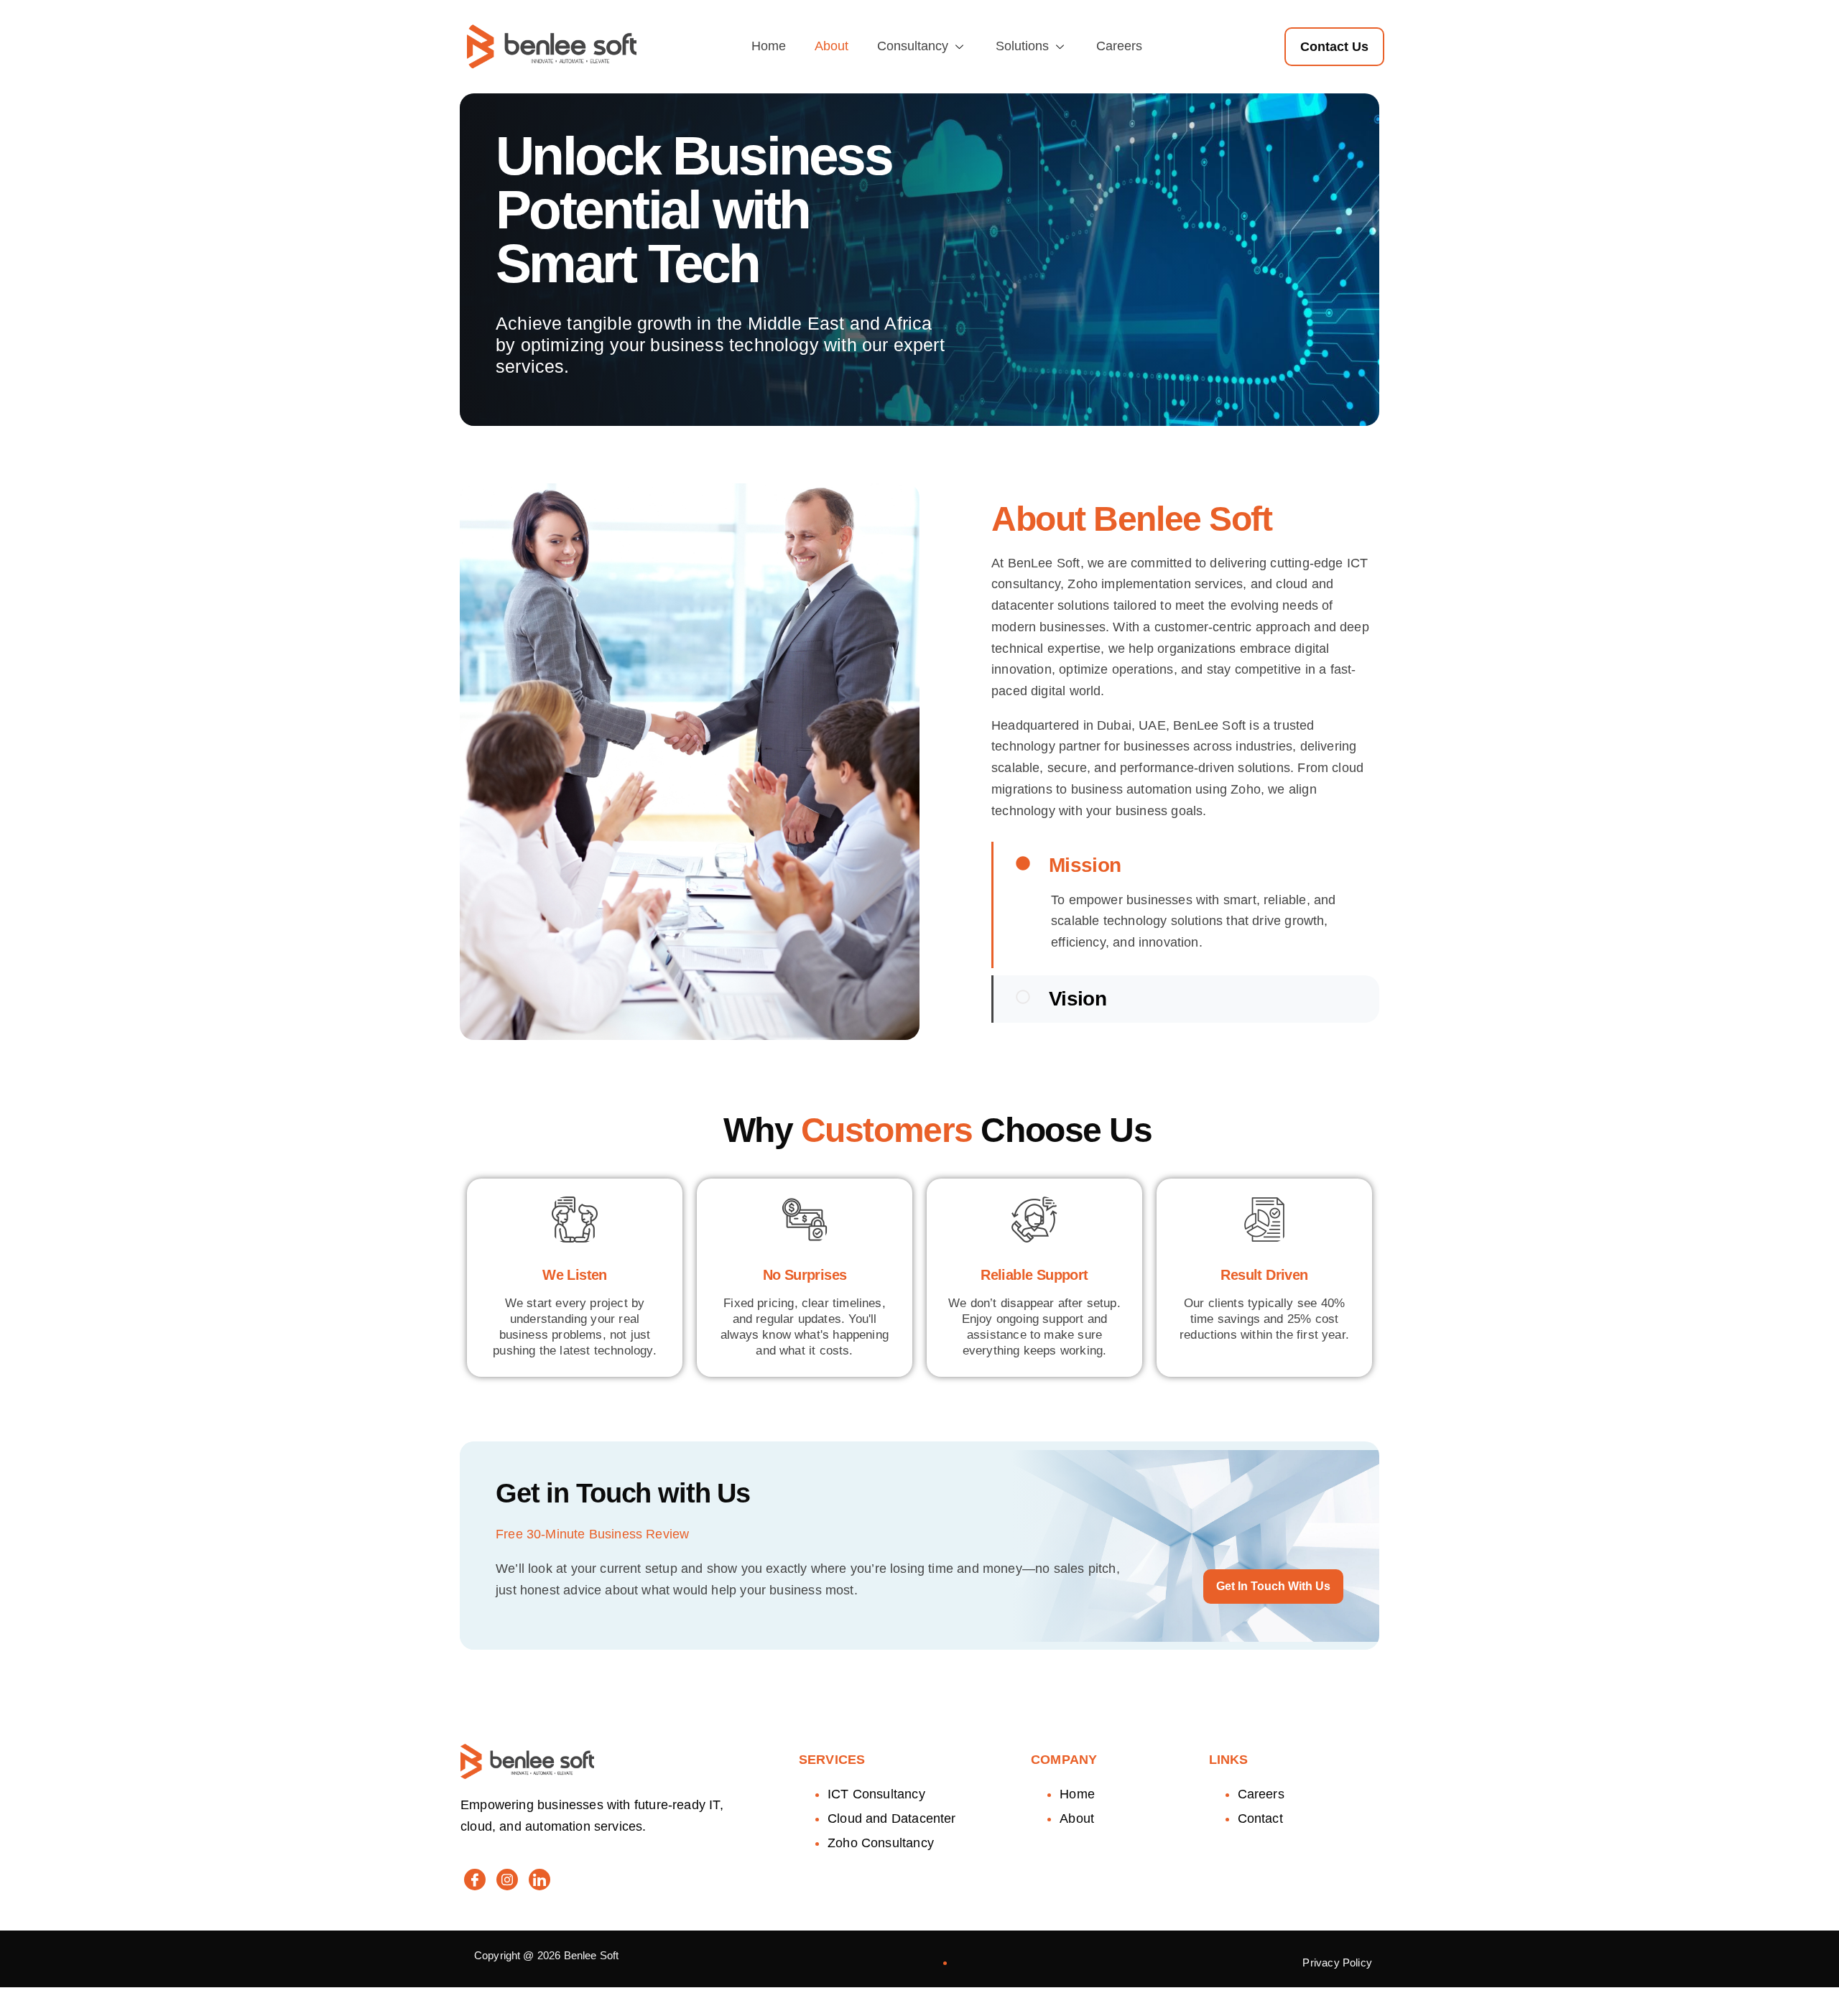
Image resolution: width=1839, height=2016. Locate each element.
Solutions (1022, 46)
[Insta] (507, 1880)
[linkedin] (539, 1880)
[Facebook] (475, 1880)
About (832, 46)
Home (769, 46)
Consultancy (913, 46)
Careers (1119, 46)
